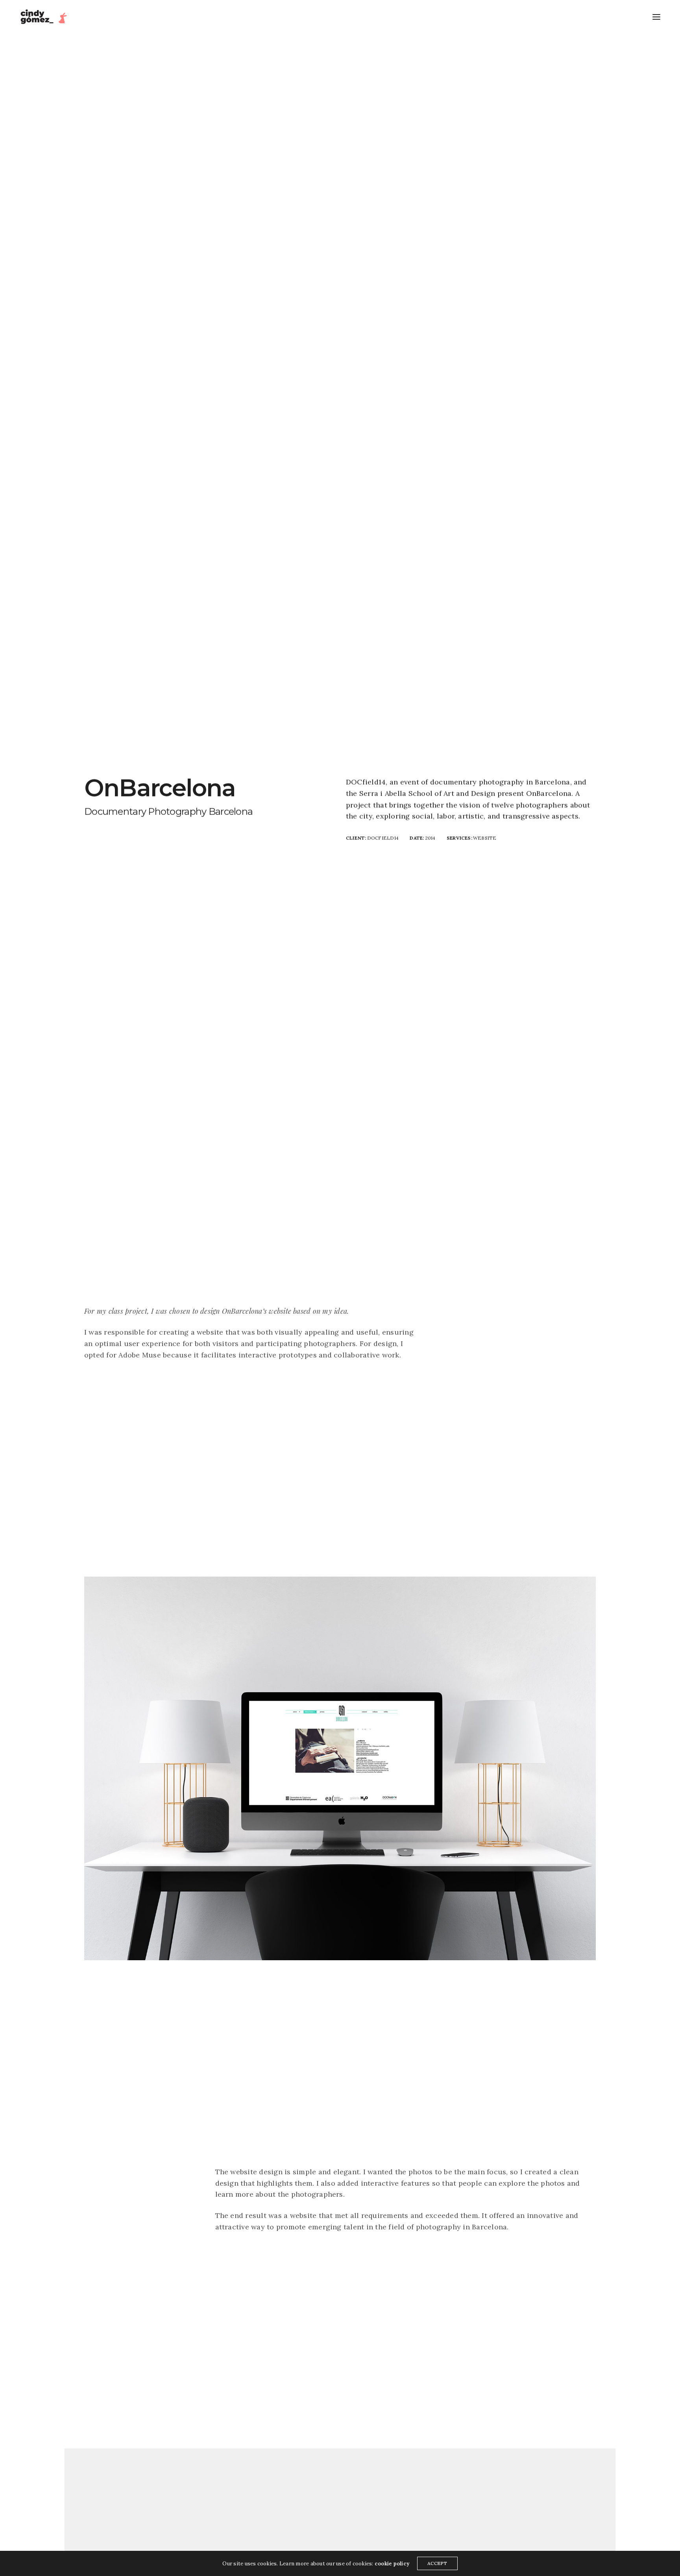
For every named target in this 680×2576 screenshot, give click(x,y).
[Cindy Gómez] (45, 17)
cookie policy (392, 2564)
